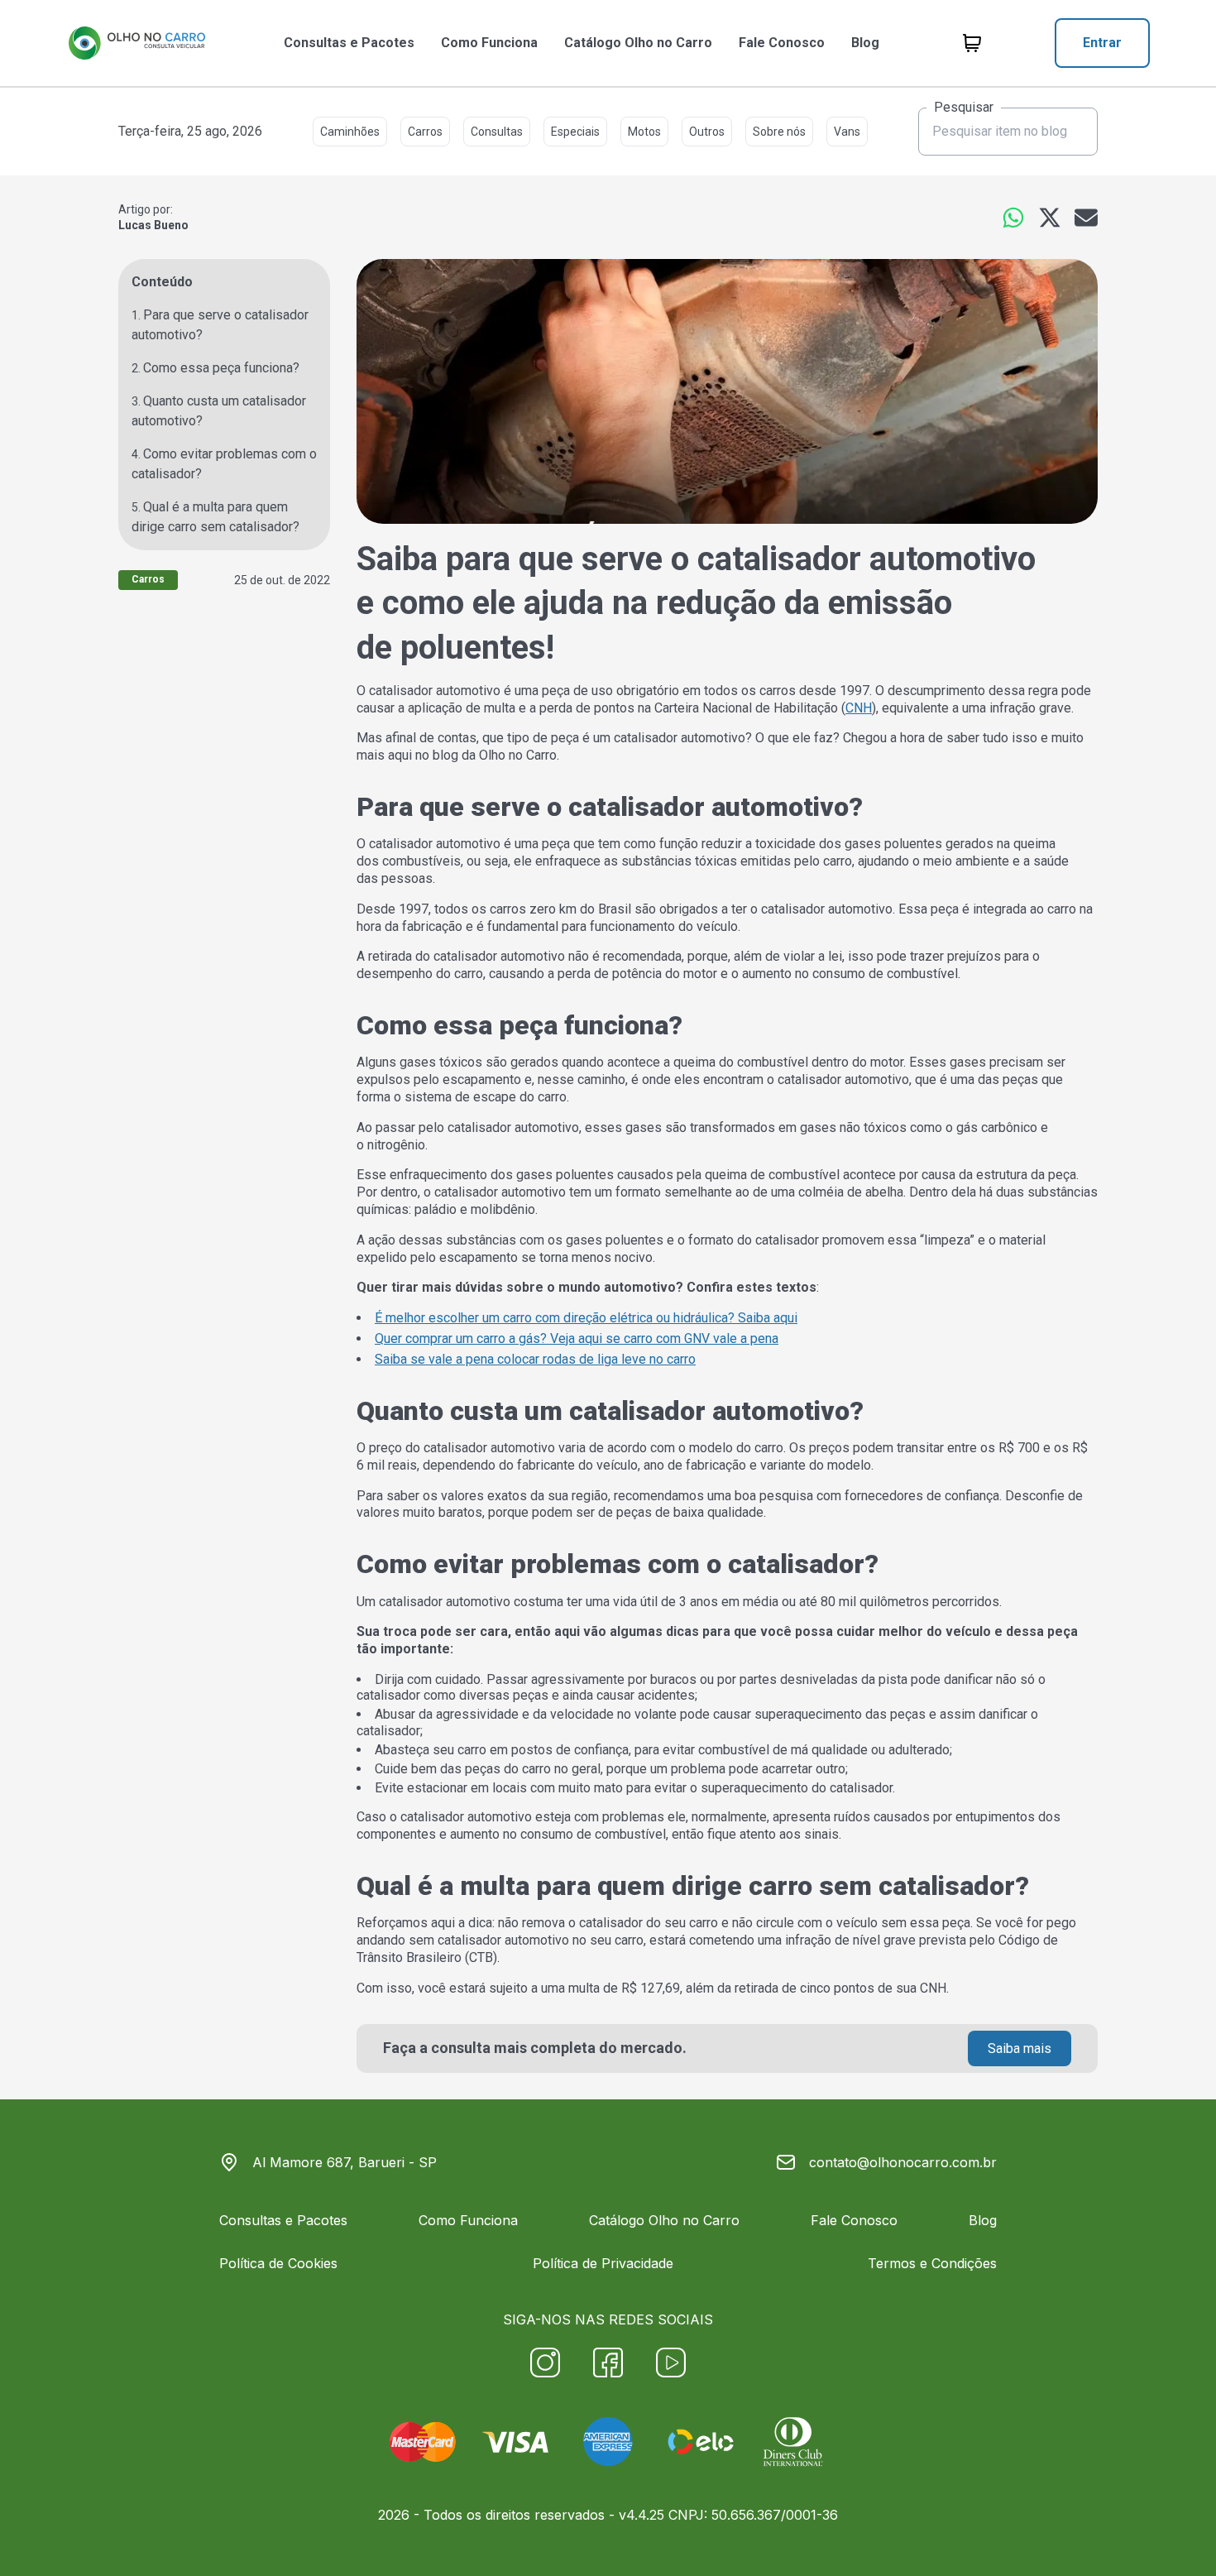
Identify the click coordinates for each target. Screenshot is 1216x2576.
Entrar (1102, 43)
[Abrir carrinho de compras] (972, 43)
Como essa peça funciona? (221, 368)
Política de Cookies (278, 2263)
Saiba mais (1020, 2048)
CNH (859, 708)
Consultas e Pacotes (349, 43)
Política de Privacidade (603, 2263)
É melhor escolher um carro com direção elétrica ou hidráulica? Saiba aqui (586, 1318)
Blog (865, 43)
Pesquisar (964, 108)
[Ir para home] (136, 43)
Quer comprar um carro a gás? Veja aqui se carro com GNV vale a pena (577, 1338)
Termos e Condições (932, 2263)
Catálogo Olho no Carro (638, 43)
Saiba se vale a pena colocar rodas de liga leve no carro (535, 1359)
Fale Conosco (782, 43)
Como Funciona (489, 43)
